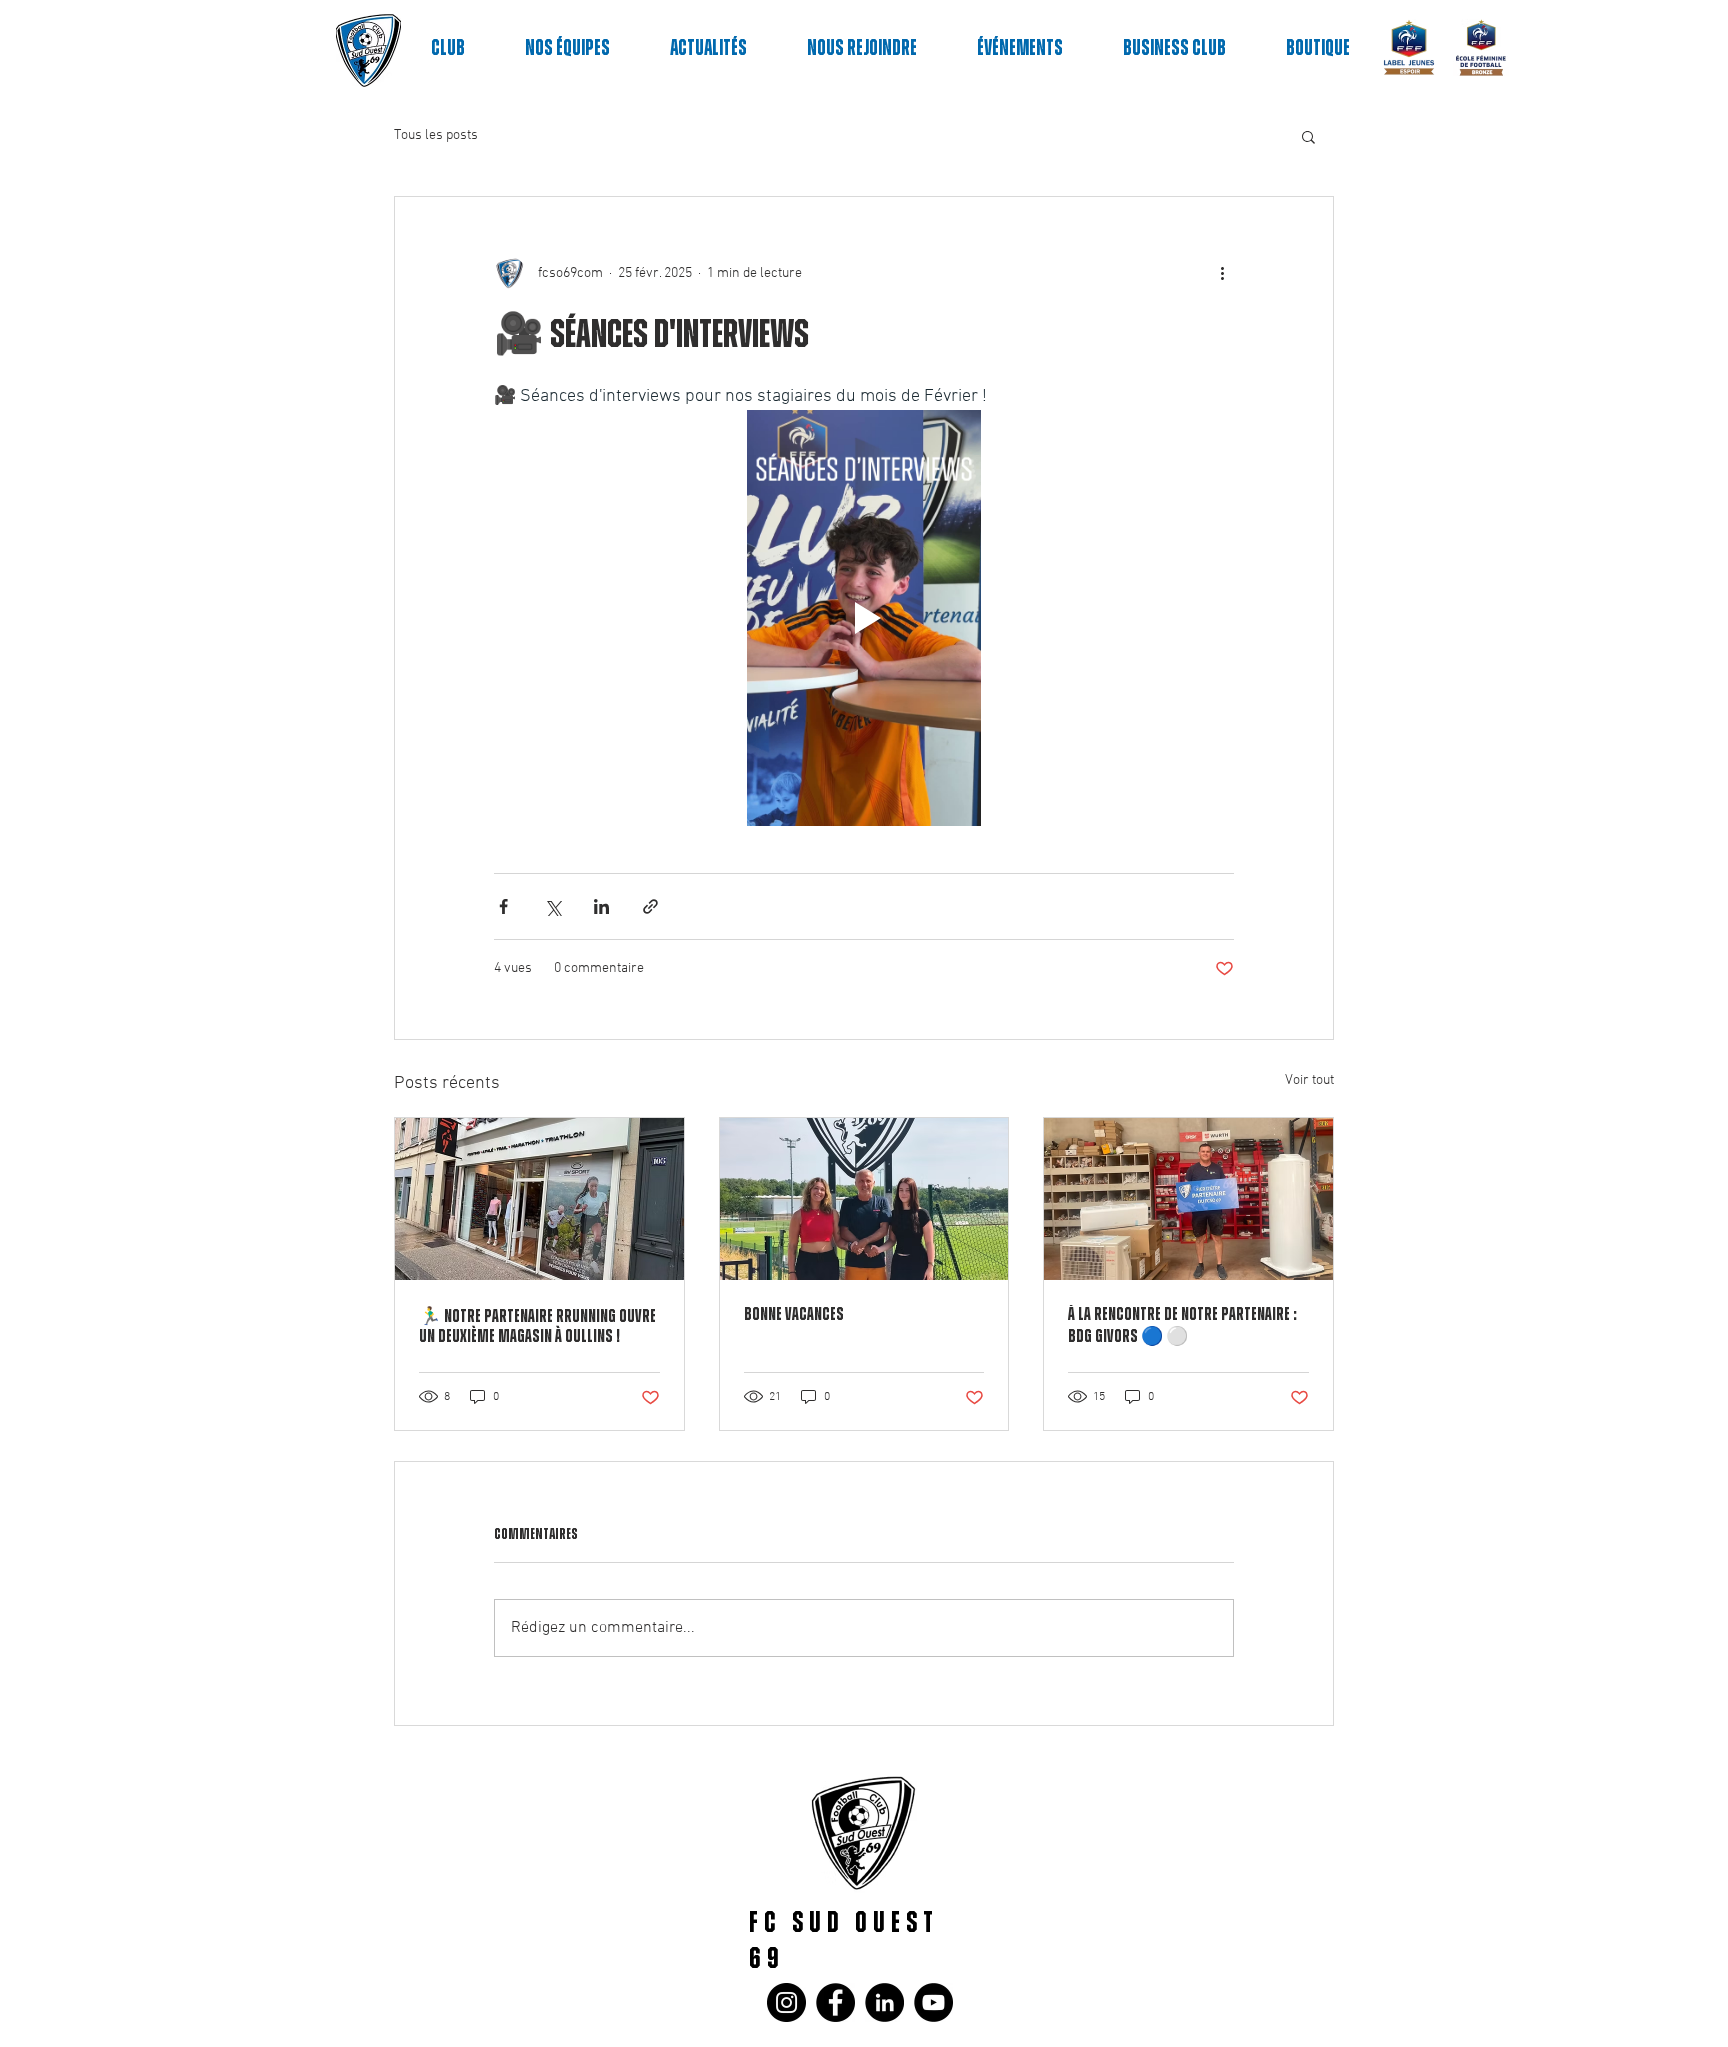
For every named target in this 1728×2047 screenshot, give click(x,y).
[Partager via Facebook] (503, 906)
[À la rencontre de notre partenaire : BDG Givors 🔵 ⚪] (1188, 1199)
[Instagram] (786, 2002)
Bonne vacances (794, 1315)
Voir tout (1309, 1080)
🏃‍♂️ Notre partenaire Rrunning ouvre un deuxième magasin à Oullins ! (537, 1327)
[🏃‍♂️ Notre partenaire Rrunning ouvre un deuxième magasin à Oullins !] (539, 1199)
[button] (1308, 136)
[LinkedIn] (884, 2002)
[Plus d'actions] (1222, 273)
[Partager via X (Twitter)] (552, 906)
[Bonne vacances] (864, 1199)
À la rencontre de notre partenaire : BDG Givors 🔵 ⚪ (1182, 1326)
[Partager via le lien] (650, 906)
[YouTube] (933, 2002)
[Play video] (864, 618)
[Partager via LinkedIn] (601, 906)
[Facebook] (835, 2002)
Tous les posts (436, 135)
